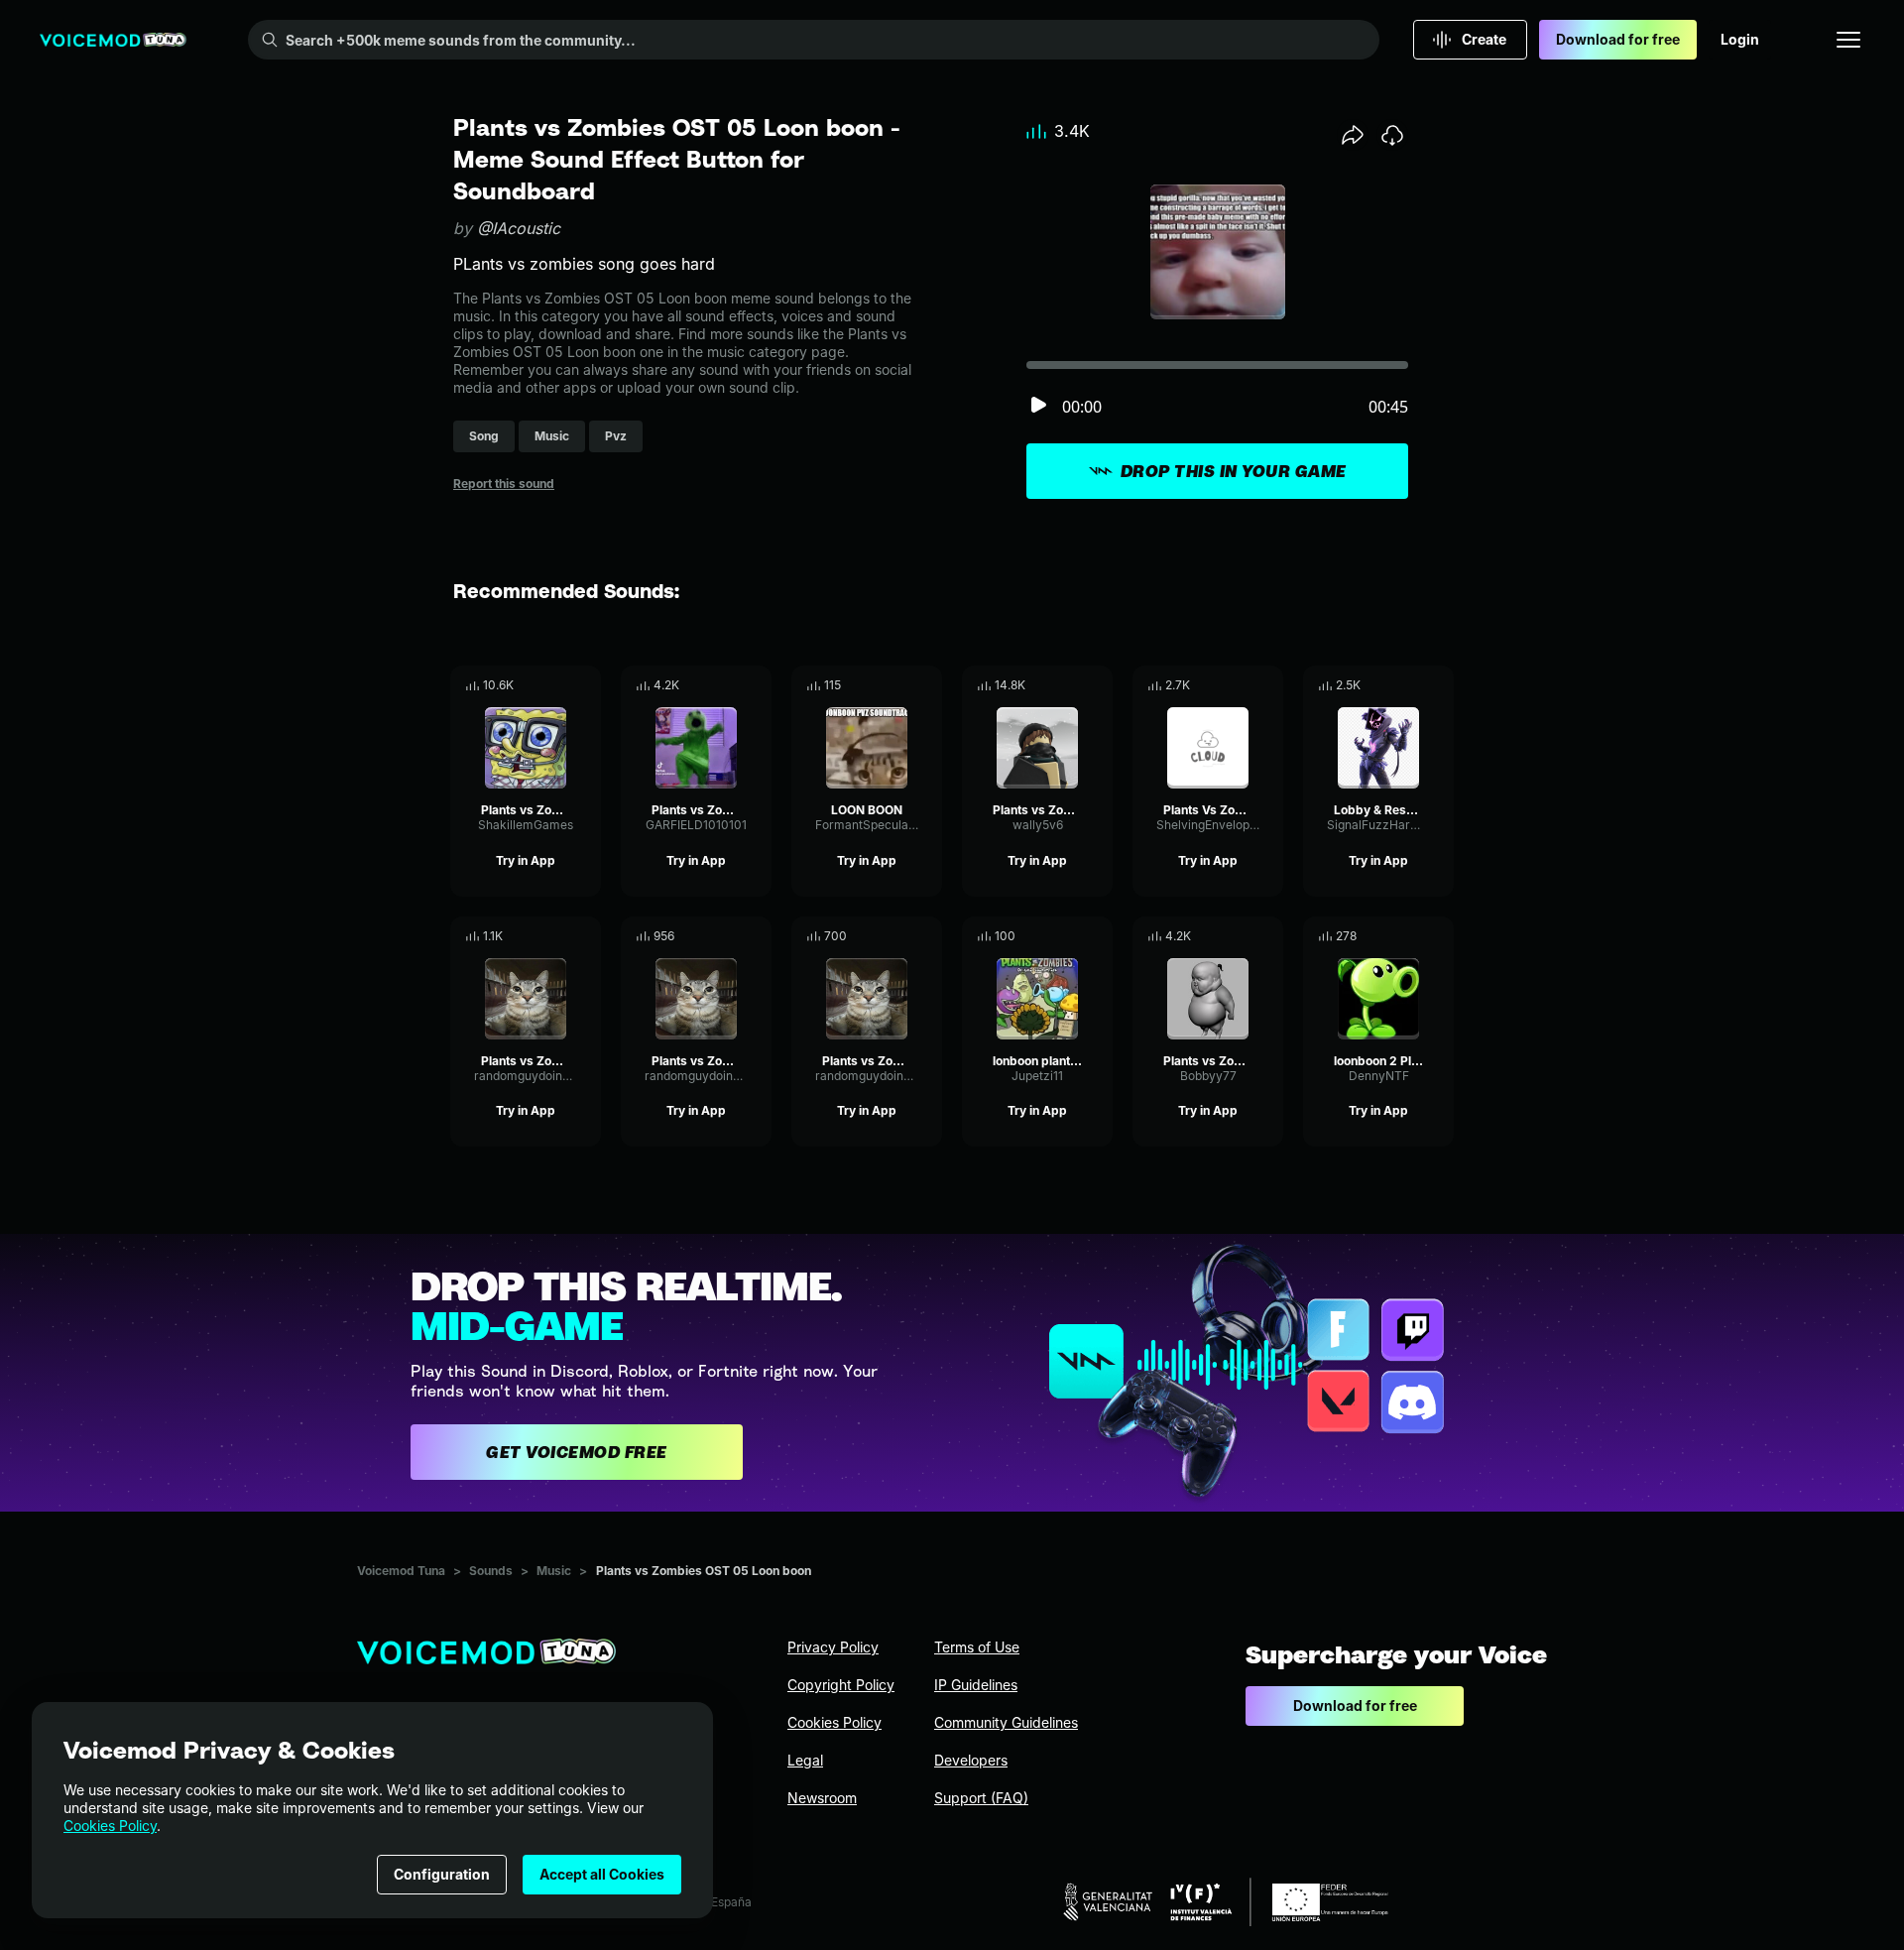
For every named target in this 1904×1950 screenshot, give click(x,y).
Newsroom (822, 1798)
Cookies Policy (110, 1826)
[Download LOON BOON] (927, 685)
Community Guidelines (1006, 1722)
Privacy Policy (833, 1647)
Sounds (491, 1571)
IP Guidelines (976, 1685)
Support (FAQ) (981, 1798)
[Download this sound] (1392, 135)
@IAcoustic (519, 228)
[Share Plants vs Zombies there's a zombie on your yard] (558, 936)
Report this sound (504, 484)
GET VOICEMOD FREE (577, 1452)
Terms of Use (977, 1647)
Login (1740, 39)
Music (554, 1571)
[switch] (1038, 406)
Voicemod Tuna (401, 1571)
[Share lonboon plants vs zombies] (1070, 936)
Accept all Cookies (602, 1874)
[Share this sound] (1353, 135)
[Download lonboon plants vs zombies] (1098, 936)
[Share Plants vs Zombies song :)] (729, 685)
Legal (805, 1760)
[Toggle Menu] (1848, 40)
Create (1484, 39)
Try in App (526, 860)
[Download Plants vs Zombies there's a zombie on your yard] (586, 936)
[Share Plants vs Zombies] (558, 685)
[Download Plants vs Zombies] (586, 685)
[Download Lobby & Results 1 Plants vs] (1439, 685)
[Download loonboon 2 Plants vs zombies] (1439, 936)
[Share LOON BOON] (899, 685)
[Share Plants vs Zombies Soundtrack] (1070, 685)
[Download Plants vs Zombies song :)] (757, 685)
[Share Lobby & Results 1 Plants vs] (1411, 685)
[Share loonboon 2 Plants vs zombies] (1411, 936)
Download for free (1618, 39)
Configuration (442, 1874)
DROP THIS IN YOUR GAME (1234, 471)
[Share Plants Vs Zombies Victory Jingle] (1241, 685)
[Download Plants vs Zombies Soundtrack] (1098, 685)
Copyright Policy (841, 1685)
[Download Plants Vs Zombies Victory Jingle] (1268, 685)
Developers (971, 1760)
